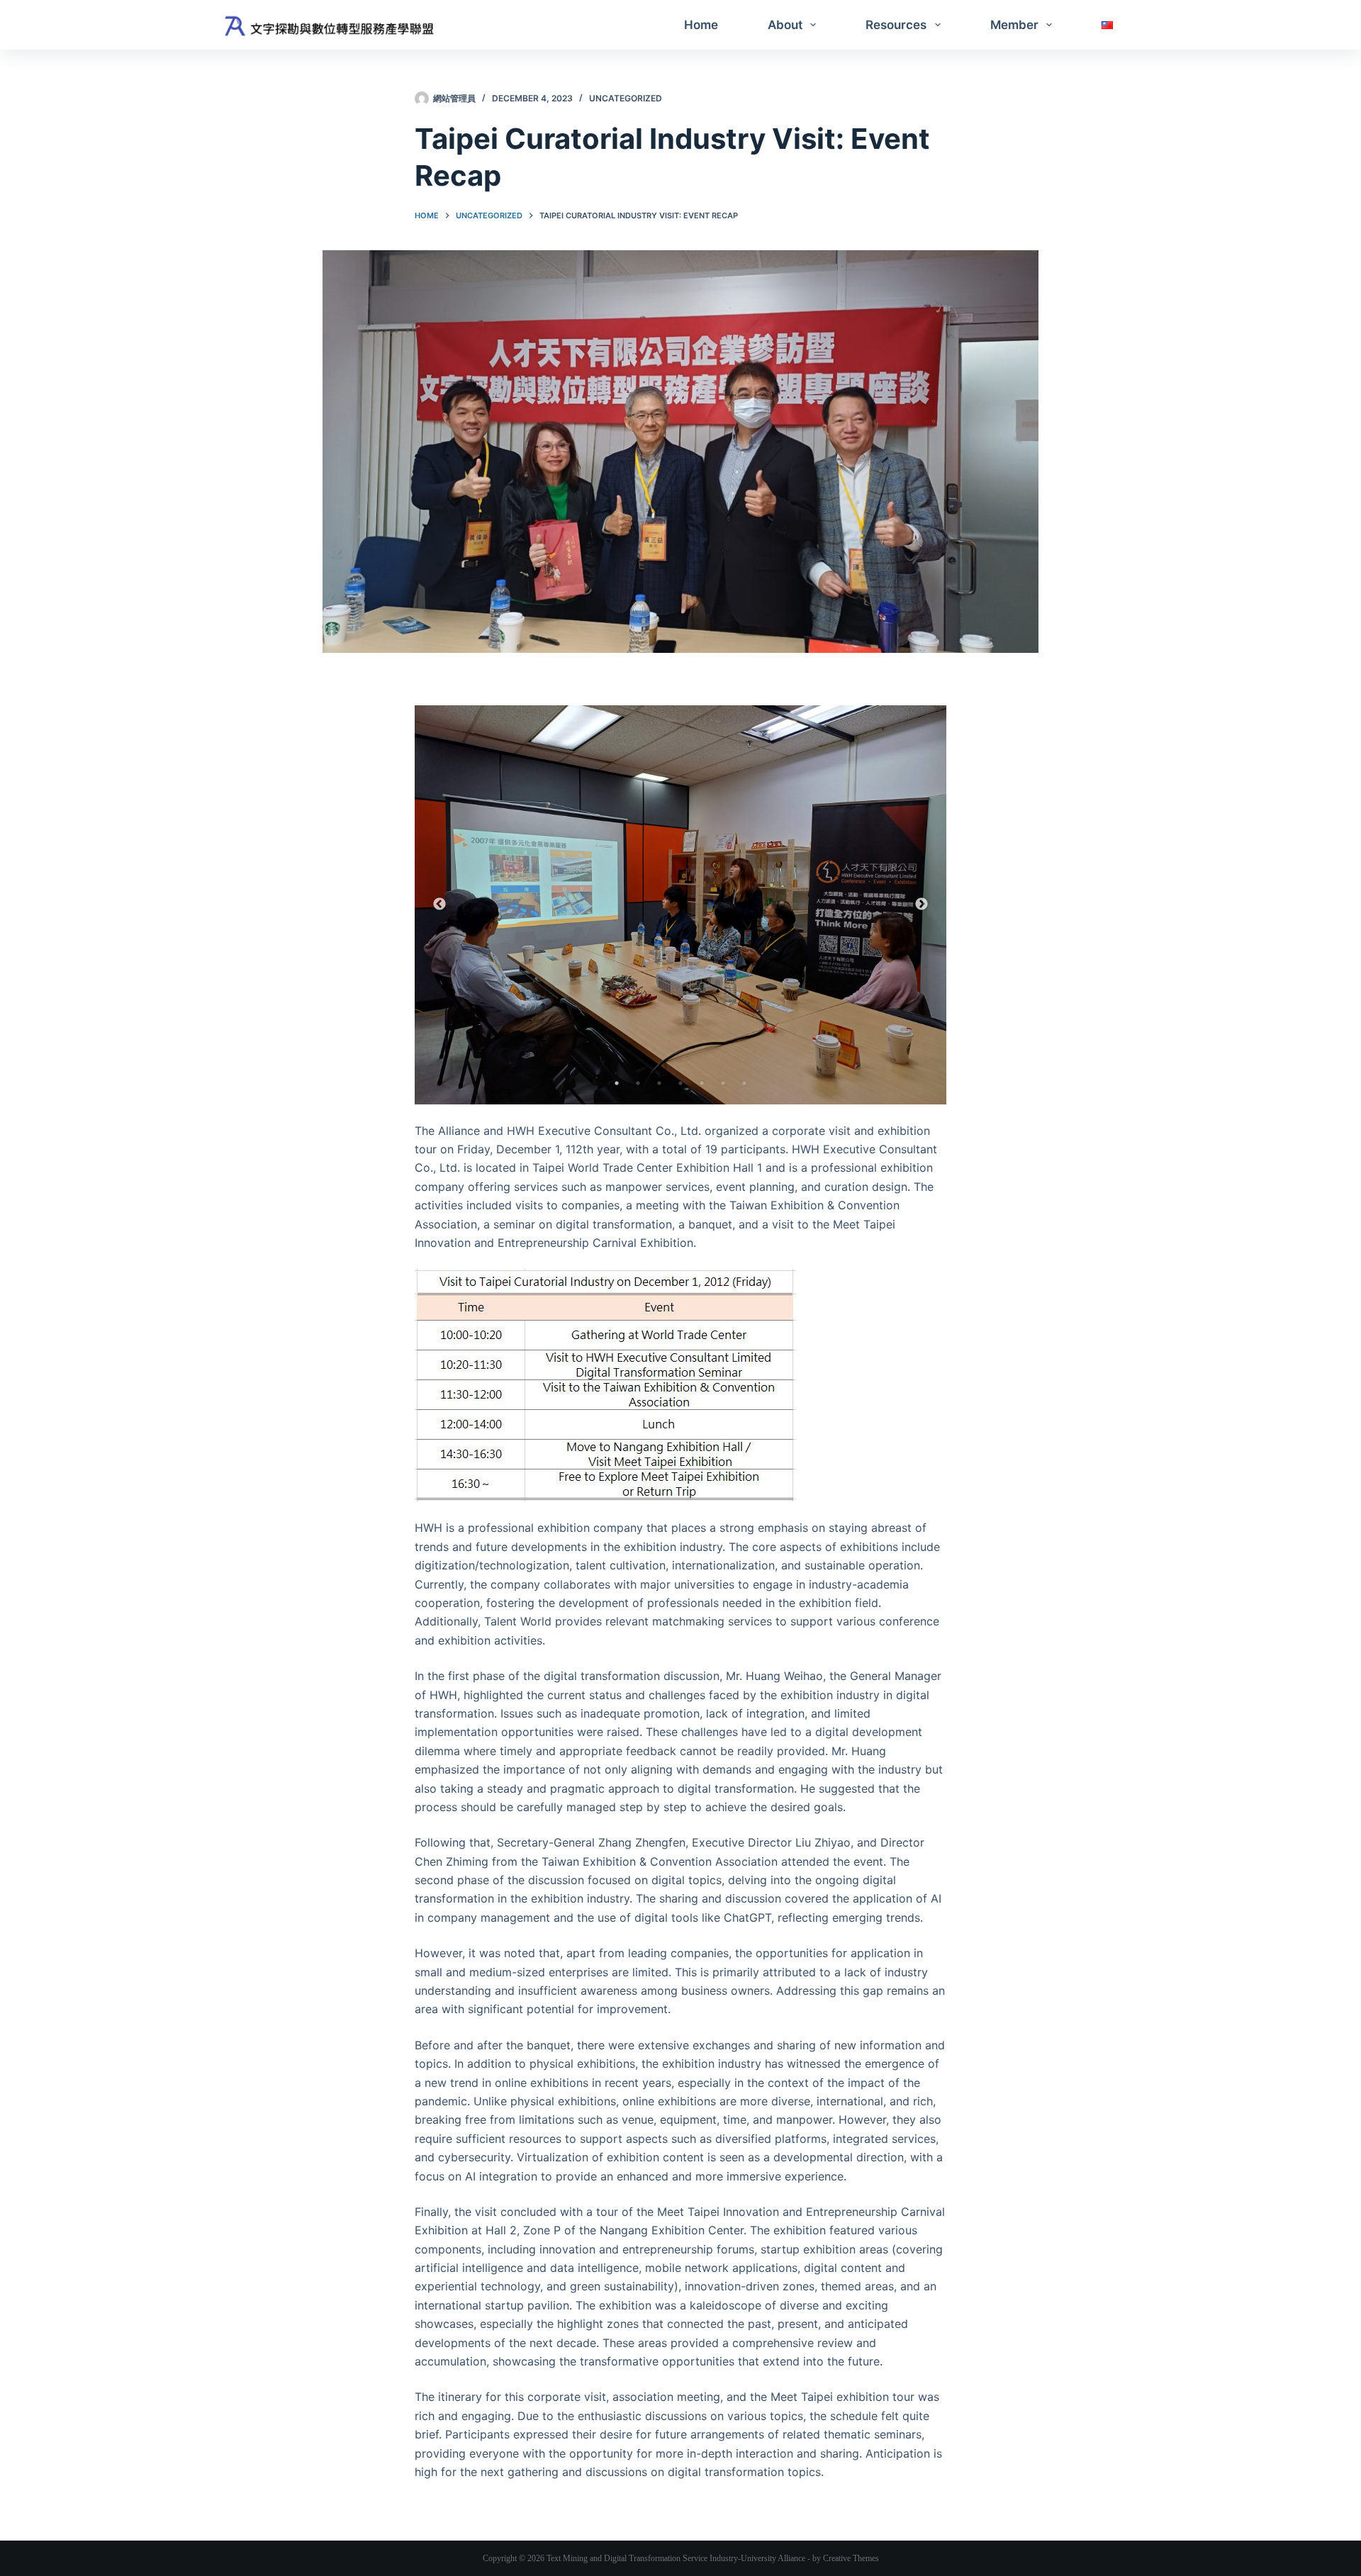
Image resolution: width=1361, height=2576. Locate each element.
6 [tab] (723, 1083)
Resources (896, 25)
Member (1014, 25)
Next (922, 905)
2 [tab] (638, 1083)
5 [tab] (702, 1083)
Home (701, 25)
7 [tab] (744, 1083)
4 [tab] (680, 1083)
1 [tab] (617, 1083)
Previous (439, 905)
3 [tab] (659, 1083)
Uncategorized (626, 98)
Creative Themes (851, 2558)
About (785, 25)
